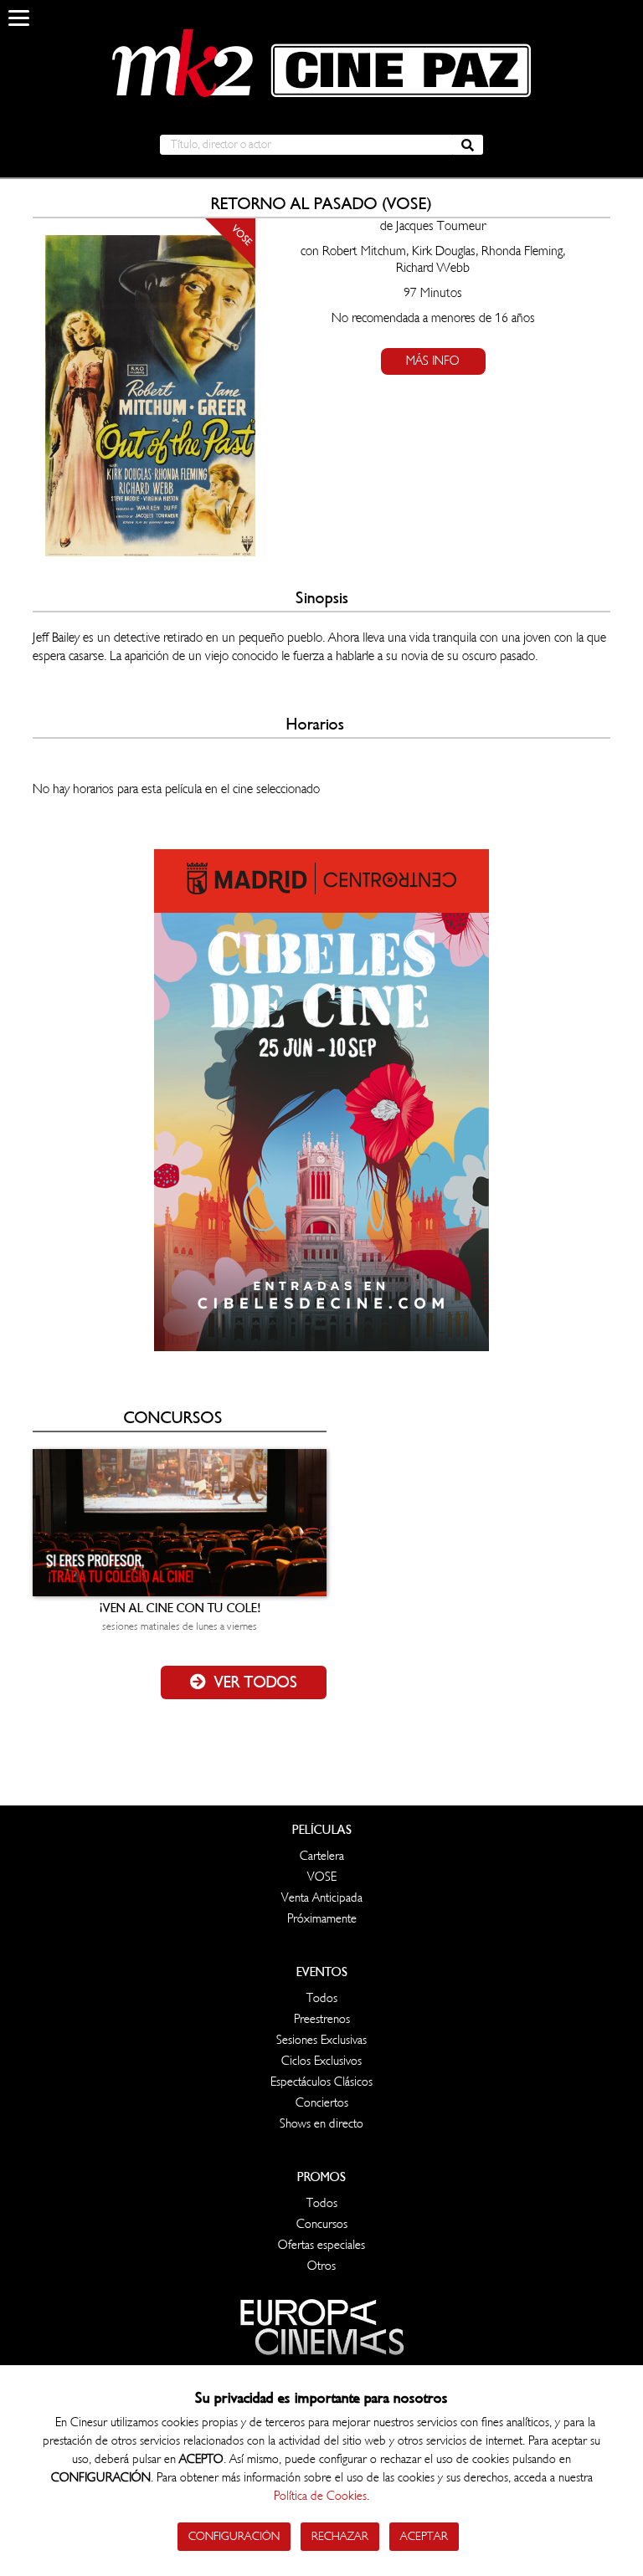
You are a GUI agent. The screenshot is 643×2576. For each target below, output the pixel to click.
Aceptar (424, 2536)
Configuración (234, 2536)
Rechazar (340, 2536)
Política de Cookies (320, 2496)
